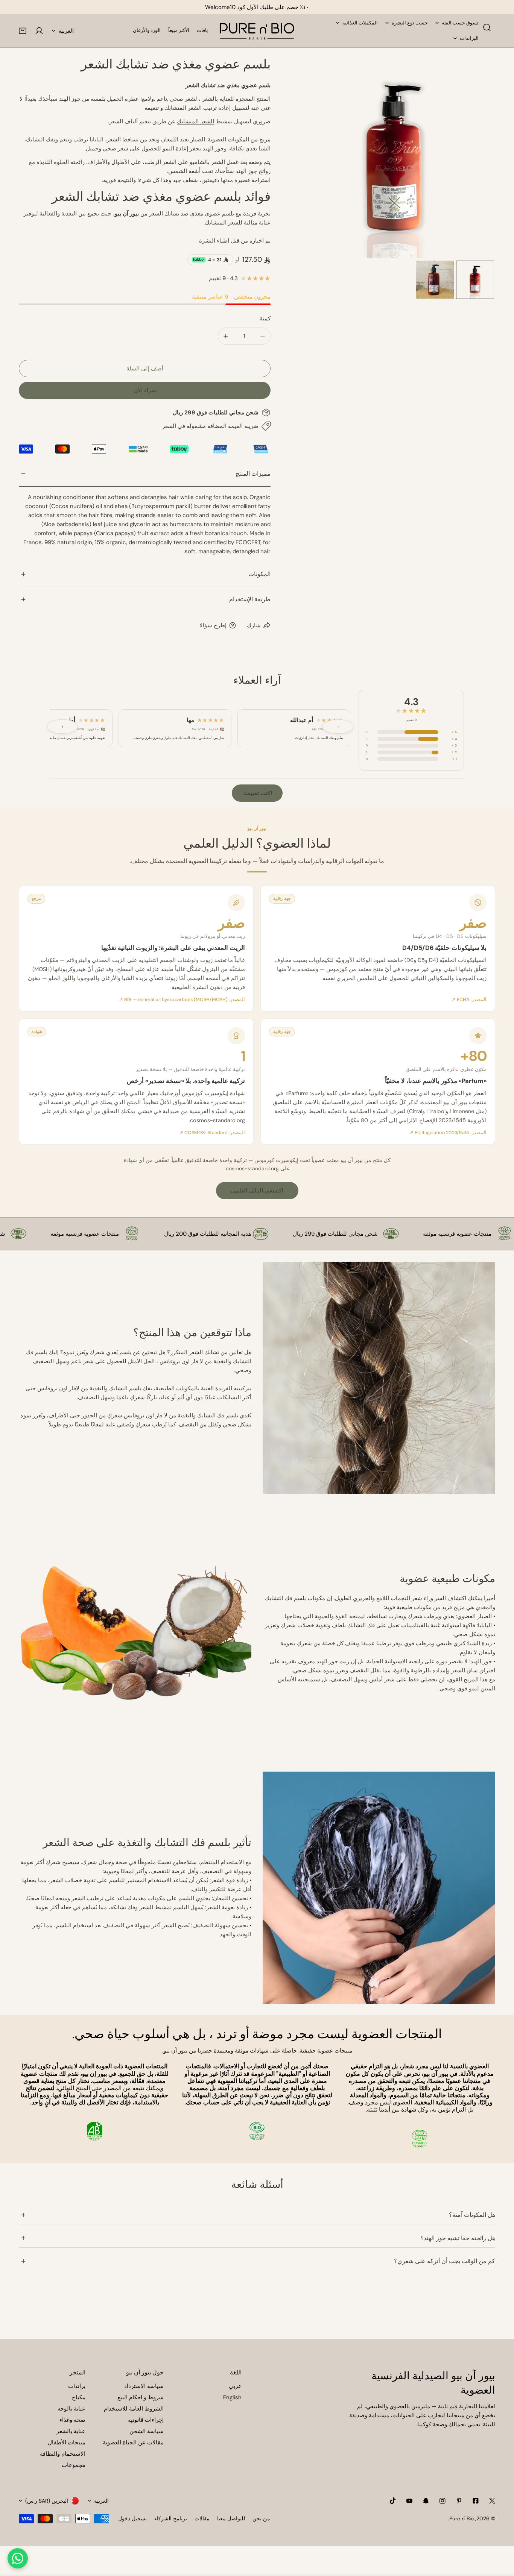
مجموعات (74, 2465)
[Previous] (311, 158)
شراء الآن (145, 390)
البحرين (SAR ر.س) (47, 2501)
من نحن (261, 2518)
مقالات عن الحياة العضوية (133, 2442)
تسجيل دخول (132, 2518)
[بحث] (487, 27)
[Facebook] (476, 2501)
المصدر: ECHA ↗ (469, 1000)
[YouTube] (409, 2501)
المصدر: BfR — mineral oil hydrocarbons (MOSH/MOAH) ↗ (182, 1000)
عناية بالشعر (71, 2431)
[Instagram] (443, 2501)
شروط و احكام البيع (141, 2397)
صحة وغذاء (72, 2420)
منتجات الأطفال (67, 2442)
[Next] (478, 158)
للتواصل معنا (231, 2518)
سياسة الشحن (147, 2431)
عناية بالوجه (71, 2409)
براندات (77, 2386)
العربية (66, 31)
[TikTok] (393, 2501)
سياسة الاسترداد (144, 2386)
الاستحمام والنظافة (63, 2454)
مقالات (202, 2518)
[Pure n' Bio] (257, 31)
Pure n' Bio (462, 2518)
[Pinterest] (459, 2501)
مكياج (79, 2397)
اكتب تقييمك (257, 793)
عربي (235, 2386)
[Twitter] (492, 2501)
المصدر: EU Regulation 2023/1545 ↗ (448, 1133)
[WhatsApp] (18, 2558)
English (232, 2397)
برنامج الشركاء (171, 2518)
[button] (23, 31)
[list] (394, 158)
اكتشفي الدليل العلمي (257, 1191)
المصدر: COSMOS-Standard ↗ (212, 1133)
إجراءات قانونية (146, 2420)
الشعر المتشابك (195, 121)
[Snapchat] (426, 2501)
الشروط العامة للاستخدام (134, 2409)
